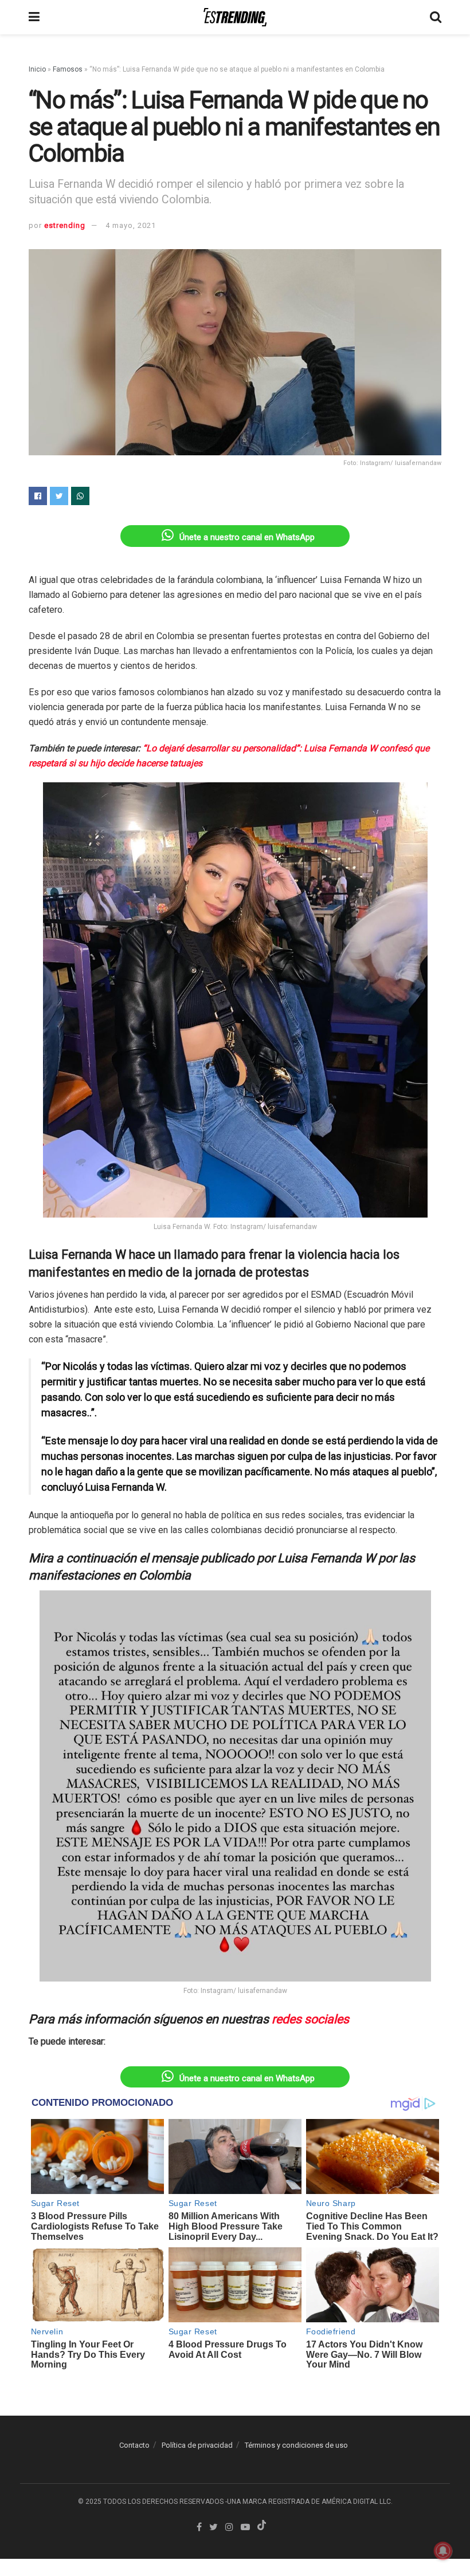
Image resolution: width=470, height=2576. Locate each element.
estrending (65, 225)
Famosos (68, 69)
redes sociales (310, 2019)
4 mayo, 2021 (131, 225)
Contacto (134, 2445)
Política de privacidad (197, 2445)
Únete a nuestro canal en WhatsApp (247, 537)
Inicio (37, 69)
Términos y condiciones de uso (296, 2445)
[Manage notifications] (443, 2551)
